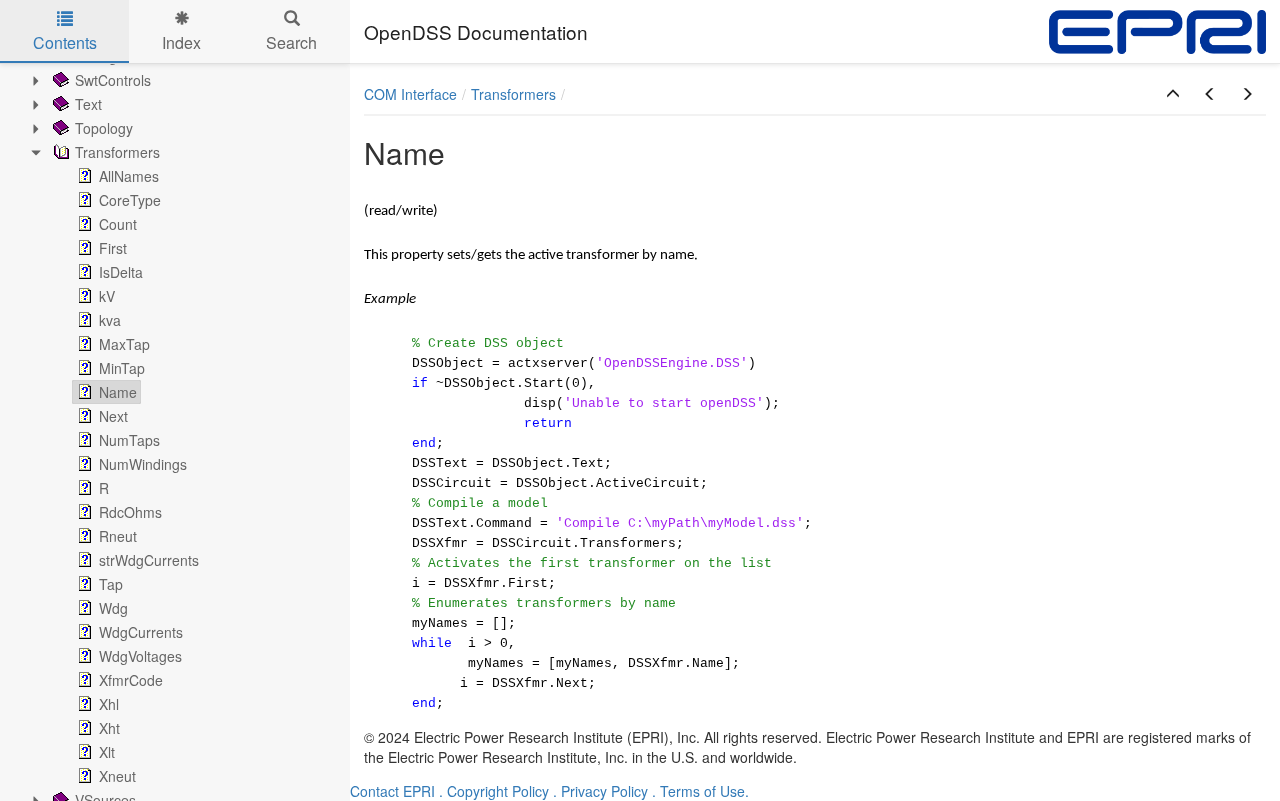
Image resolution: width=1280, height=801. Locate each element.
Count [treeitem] (118, 224)
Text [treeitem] (88, 104)
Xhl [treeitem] (109, 704)
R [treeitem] (104, 488)
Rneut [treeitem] (118, 536)
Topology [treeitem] (104, 128)
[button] (1173, 94)
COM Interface (410, 94)
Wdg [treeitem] (113, 608)
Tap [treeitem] (111, 584)
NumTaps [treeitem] (129, 440)
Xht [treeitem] (109, 728)
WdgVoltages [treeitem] (140, 656)
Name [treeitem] (118, 392)
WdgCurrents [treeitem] (141, 632)
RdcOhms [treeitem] (130, 512)
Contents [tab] (65, 42)
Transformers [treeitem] (117, 152)
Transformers (513, 94)
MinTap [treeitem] (122, 368)
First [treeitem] (113, 248)
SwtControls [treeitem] (113, 80)
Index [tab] (181, 42)
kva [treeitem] (110, 320)
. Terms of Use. (700, 791)
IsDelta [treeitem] (121, 272)
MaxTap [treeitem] (124, 344)
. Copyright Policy (494, 791)
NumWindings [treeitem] (143, 464)
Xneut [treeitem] (117, 776)
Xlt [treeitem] (107, 752)
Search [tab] (291, 42)
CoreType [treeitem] (130, 200)
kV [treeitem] (107, 296)
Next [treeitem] (113, 416)
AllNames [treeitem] (129, 176)
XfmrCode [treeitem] (131, 680)
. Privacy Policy (600, 791)
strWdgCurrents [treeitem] (149, 560)
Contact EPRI (392, 791)
